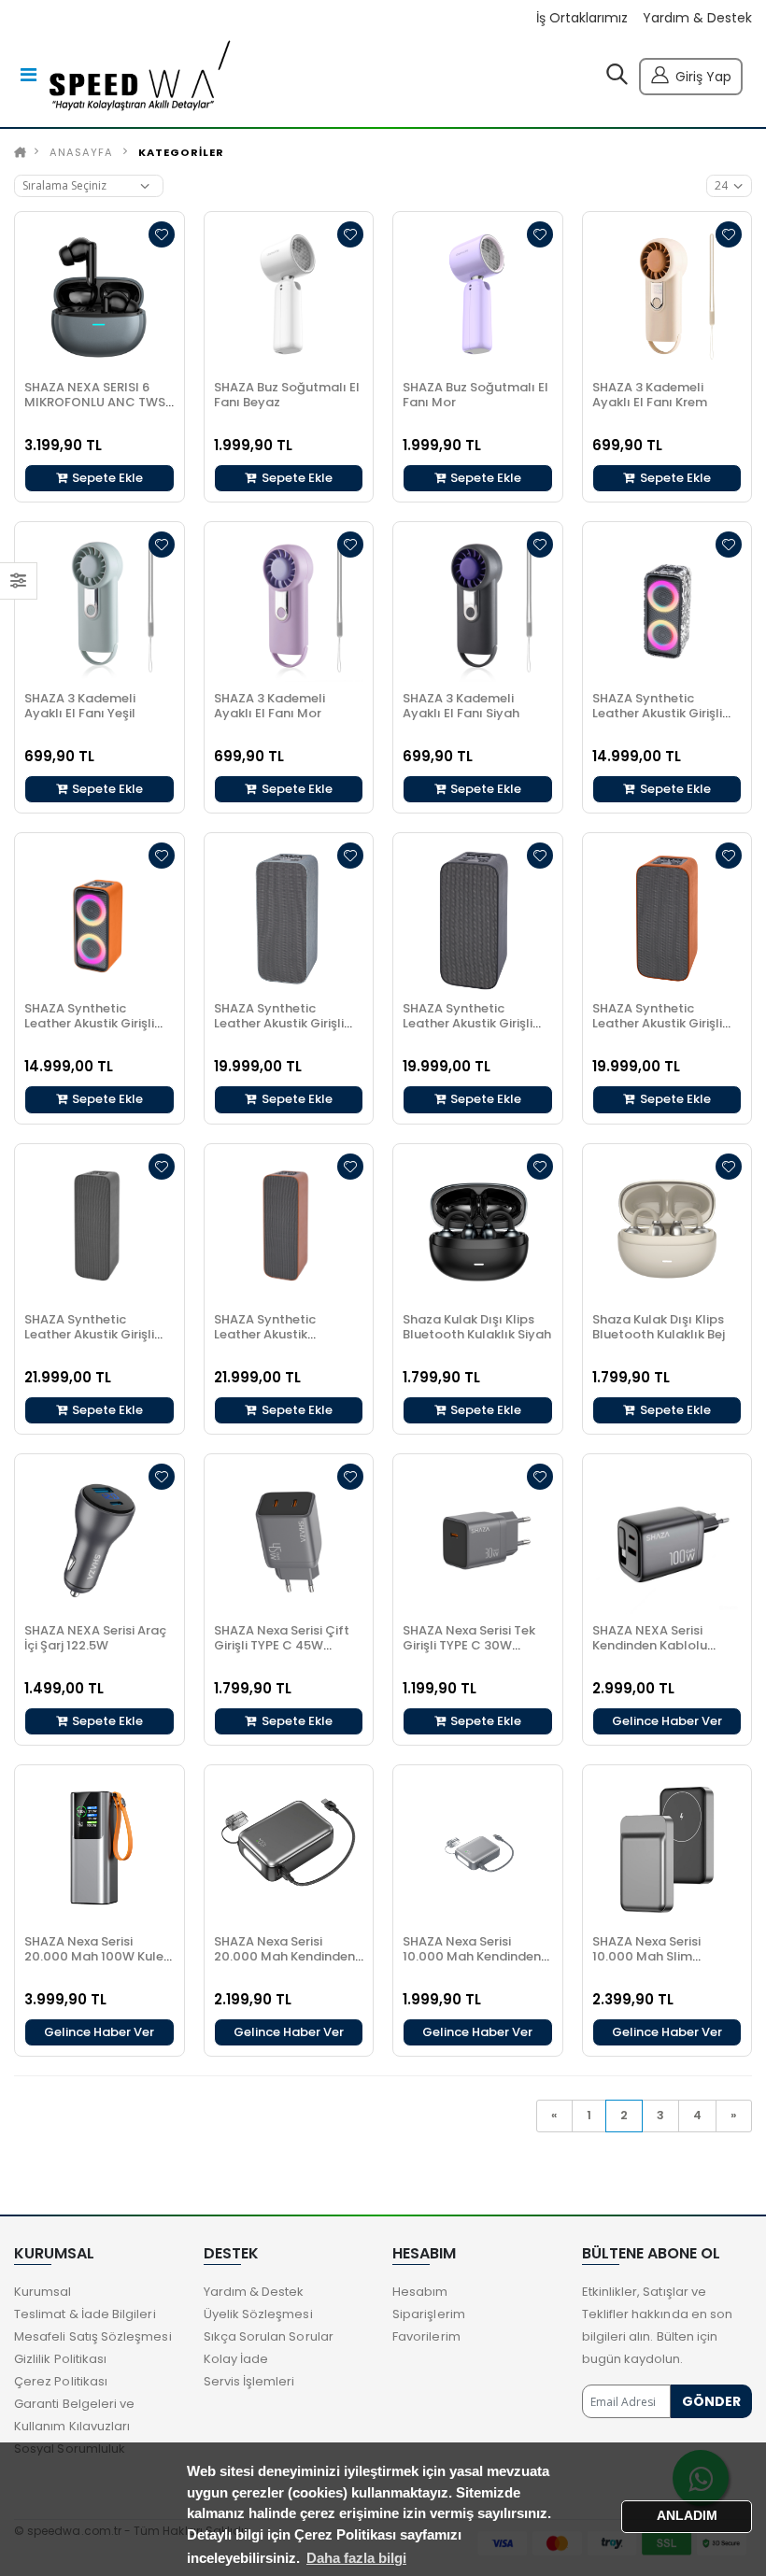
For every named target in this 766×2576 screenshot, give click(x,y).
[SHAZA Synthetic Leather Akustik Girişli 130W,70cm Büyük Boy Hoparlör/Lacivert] (289, 918)
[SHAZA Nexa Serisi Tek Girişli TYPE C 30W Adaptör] (478, 1539)
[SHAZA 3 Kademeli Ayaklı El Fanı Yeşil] (99, 607)
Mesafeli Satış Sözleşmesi (93, 2336)
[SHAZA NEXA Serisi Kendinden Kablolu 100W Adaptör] (667, 1539)
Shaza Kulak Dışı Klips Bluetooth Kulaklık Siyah (477, 1327)
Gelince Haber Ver (667, 1721)
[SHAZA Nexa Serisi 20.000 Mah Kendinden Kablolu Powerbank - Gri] (289, 1850)
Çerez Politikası (61, 2381)
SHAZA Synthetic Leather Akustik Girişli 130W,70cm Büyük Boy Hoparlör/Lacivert (282, 1031)
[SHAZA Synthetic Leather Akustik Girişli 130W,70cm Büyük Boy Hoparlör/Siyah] (478, 918)
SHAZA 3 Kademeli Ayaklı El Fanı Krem (650, 395)
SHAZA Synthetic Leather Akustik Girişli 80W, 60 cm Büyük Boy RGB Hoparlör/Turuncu (94, 1031)
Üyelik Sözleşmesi (258, 2314)
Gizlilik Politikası (60, 2359)
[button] (617, 78)
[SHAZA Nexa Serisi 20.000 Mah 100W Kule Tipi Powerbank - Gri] (99, 1850)
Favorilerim (426, 2336)
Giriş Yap (703, 77)
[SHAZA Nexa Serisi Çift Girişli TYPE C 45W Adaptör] (289, 1539)
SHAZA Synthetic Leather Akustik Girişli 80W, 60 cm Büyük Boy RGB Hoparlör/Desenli (661, 721)
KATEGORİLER (181, 152)
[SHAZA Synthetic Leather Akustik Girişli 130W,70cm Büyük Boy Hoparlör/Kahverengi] (667, 918)
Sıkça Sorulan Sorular (269, 2336)
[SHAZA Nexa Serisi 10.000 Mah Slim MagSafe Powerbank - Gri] (667, 1850)
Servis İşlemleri (249, 2381)
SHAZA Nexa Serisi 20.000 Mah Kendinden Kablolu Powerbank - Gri (289, 1956)
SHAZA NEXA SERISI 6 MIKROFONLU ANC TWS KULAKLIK (95, 402)
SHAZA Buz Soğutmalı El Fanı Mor (475, 395)
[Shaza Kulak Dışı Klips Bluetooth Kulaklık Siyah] (478, 1229)
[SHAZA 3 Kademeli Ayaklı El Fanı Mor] (289, 607)
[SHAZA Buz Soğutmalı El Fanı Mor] (478, 297)
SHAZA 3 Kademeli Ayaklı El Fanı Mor (270, 706)
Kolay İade (236, 2359)
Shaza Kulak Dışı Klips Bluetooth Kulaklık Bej (659, 1327)
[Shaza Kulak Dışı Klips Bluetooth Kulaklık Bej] (667, 1229)
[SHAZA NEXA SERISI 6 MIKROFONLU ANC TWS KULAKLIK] (99, 297)
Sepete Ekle (106, 478)
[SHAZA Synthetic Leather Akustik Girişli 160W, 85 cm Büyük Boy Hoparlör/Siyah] (99, 1229)
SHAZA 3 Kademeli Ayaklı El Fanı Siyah (461, 706)
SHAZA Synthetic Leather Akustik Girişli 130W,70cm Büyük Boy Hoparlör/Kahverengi (660, 1031)
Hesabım (420, 2292)
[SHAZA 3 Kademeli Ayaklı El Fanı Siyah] (478, 607)
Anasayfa (81, 152)
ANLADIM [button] (687, 2516)
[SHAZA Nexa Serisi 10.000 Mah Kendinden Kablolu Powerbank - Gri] (478, 1850)
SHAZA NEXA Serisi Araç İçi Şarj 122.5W (95, 1638)
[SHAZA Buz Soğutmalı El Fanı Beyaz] (289, 297)
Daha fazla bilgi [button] (356, 2558)
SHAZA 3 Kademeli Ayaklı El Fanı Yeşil (80, 706)
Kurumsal (43, 2292)
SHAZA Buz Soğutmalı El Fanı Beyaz (287, 395)
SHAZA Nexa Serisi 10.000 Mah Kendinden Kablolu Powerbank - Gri (477, 1956)
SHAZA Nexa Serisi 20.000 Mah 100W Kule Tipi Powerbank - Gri (94, 1956)
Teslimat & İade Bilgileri (85, 2314)
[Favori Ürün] (162, 234)
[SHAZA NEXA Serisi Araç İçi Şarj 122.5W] (99, 1539)
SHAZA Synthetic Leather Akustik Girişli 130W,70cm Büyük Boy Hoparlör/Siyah (471, 1031)
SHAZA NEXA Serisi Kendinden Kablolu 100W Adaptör (650, 1645)
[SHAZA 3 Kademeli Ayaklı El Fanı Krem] (667, 297)
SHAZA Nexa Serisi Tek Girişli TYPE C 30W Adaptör (469, 1645)
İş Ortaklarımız (582, 18)
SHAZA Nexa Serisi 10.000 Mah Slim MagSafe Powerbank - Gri (661, 1964)
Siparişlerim (429, 2314)
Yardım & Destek (697, 18)
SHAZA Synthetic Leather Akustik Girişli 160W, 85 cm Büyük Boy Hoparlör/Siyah (95, 1342)
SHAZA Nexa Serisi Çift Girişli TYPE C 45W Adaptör (282, 1645)
